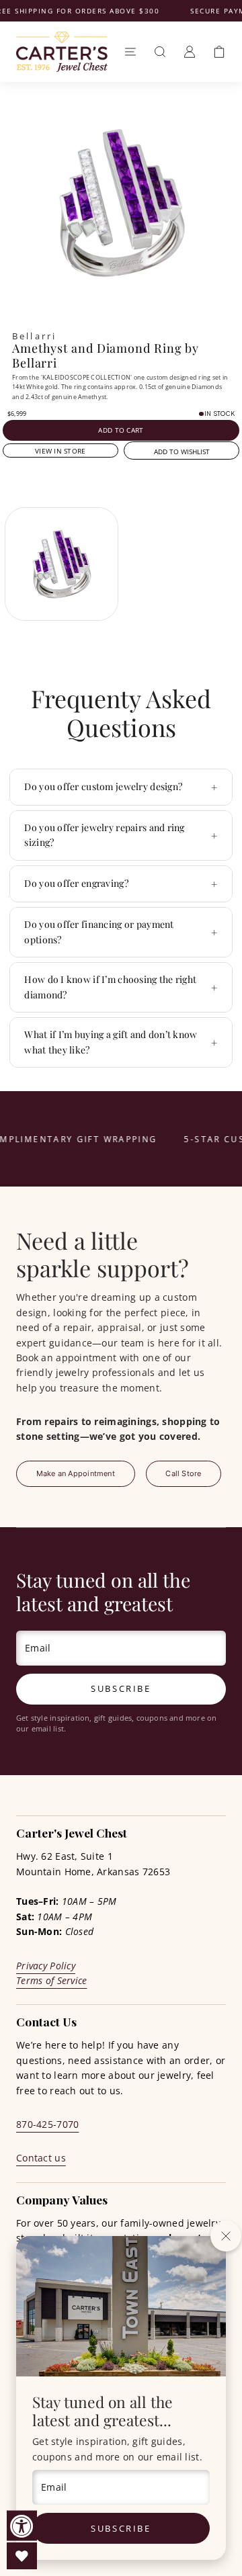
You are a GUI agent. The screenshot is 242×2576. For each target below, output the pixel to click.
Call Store (183, 1473)
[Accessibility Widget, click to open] (22, 2526)
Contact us (41, 2158)
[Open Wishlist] (22, 2556)
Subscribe (121, 2528)
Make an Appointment (76, 1473)
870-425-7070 (47, 2124)
